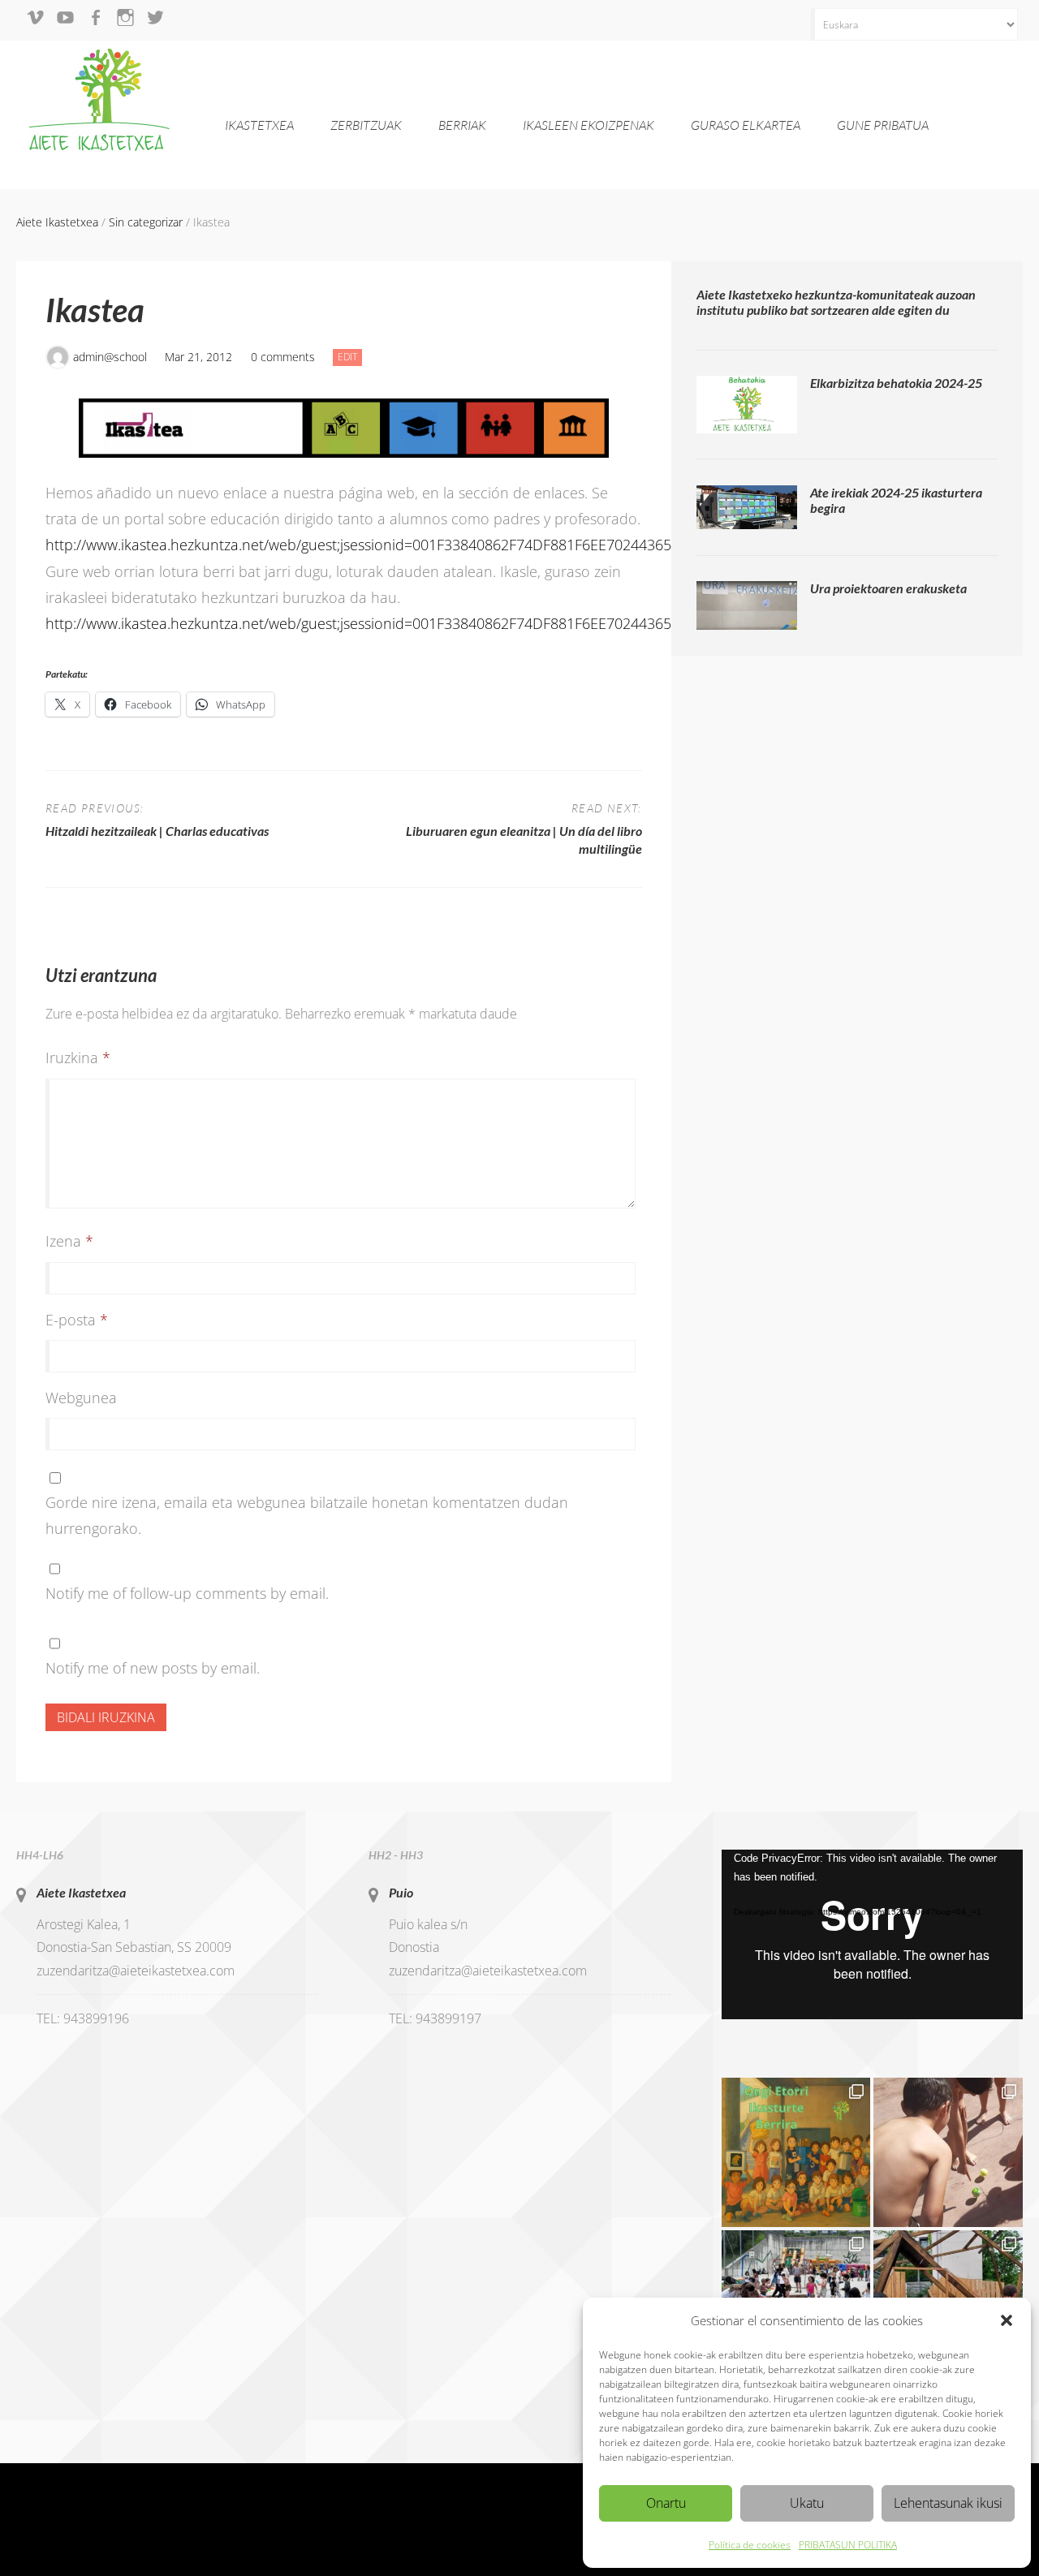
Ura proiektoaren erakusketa (888, 588)
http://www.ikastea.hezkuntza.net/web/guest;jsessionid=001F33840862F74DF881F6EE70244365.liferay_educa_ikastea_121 (444, 545)
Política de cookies (750, 2545)
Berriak (462, 125)
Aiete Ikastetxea (81, 1892)
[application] (872, 1934)
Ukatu (807, 2503)
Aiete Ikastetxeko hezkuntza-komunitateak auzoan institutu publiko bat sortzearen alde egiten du (836, 302)
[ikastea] (344, 428)
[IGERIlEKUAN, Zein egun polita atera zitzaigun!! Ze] (948, 2152)
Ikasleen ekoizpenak (588, 125)
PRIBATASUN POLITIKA (848, 2545)
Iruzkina (78, 1058)
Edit (350, 356)
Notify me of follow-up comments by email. (187, 1593)
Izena (69, 1241)
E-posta (77, 1320)
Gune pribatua (883, 125)
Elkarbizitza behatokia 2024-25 (896, 383)
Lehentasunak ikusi (948, 2503)
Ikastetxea (259, 125)
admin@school (110, 357)
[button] (1007, 2320)
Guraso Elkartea (746, 125)
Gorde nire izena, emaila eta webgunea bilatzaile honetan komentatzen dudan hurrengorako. (307, 1515)
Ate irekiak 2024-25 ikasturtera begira (896, 500)
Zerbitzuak (366, 125)
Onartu (666, 2503)
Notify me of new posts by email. (153, 1668)
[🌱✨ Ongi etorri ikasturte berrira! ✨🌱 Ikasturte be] (796, 2152)
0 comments (283, 357)
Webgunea (81, 1398)
